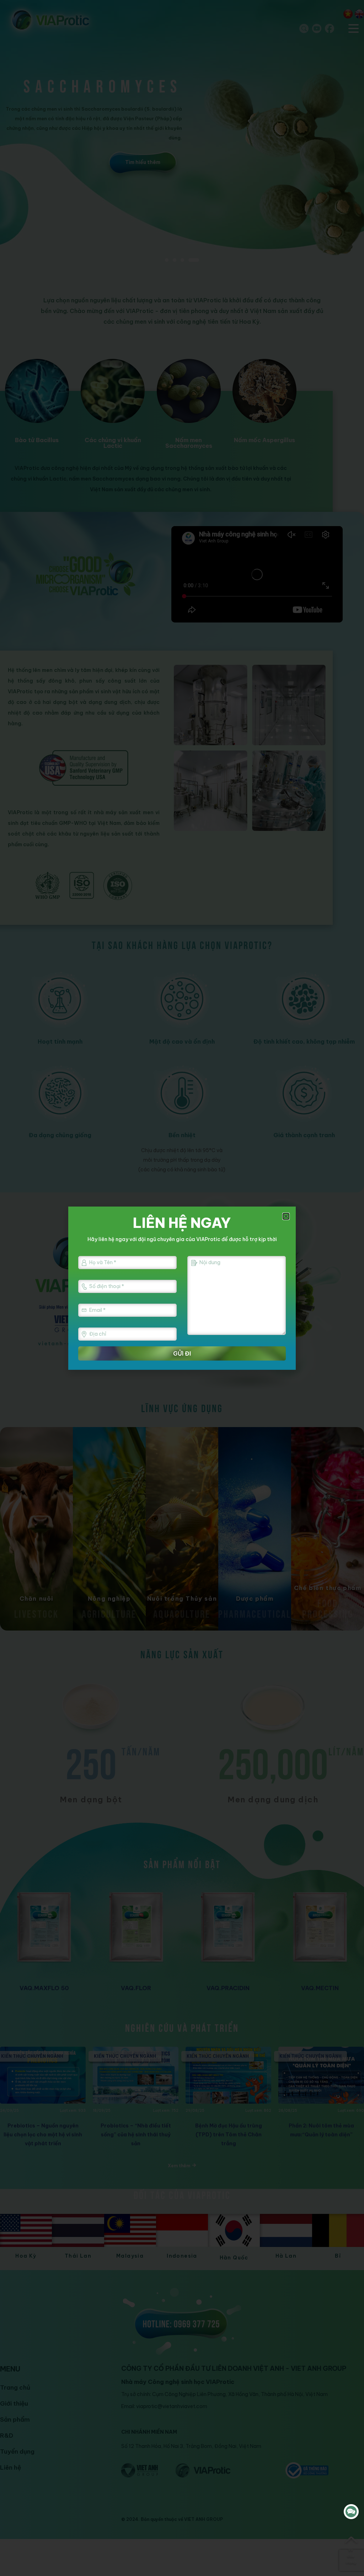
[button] (286, 1216)
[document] (182, 1288)
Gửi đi (182, 1353)
